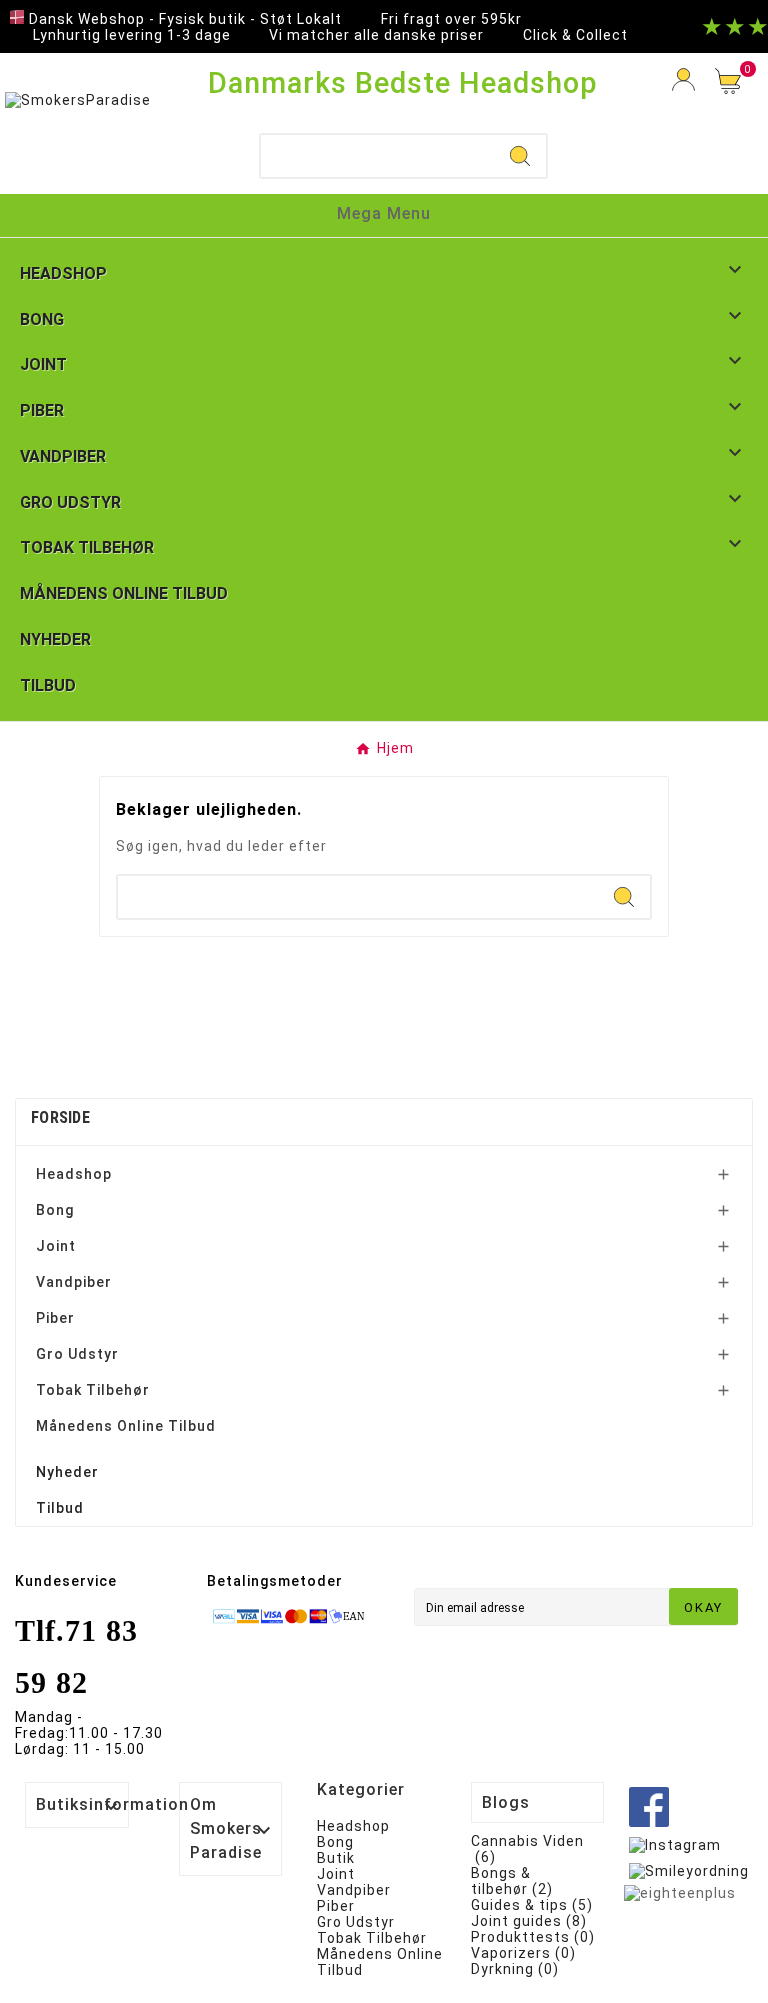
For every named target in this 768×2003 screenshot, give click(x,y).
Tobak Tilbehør (93, 1390)
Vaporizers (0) (523, 1953)
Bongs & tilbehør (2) (512, 1881)
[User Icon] (683, 79)
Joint (56, 1246)
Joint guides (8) (529, 1921)
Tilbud (60, 1508)
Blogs (506, 1802)
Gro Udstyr (77, 1354)
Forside (60, 1117)
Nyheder (67, 1472)
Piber (55, 1318)
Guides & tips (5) (532, 1905)
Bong (55, 1210)
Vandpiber (74, 1282)
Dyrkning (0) (515, 1969)
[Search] (520, 156)
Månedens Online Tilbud (126, 1426)
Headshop (74, 1174)
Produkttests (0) (533, 1937)
